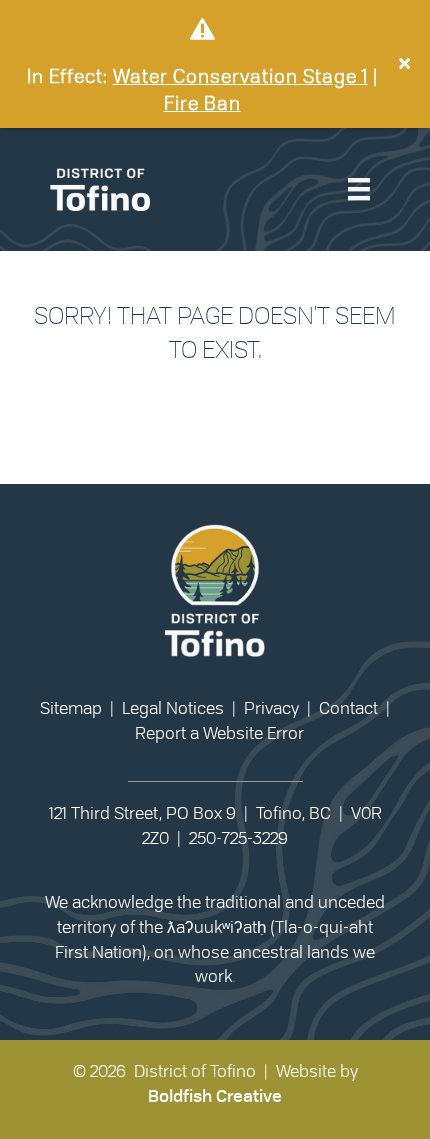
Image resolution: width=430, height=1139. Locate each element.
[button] (407, 64)
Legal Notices (173, 708)
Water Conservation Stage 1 (240, 77)
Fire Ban (202, 104)
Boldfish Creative (215, 1096)
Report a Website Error (219, 733)
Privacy (271, 708)
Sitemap (71, 708)
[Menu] (359, 189)
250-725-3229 (238, 838)
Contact (348, 708)
